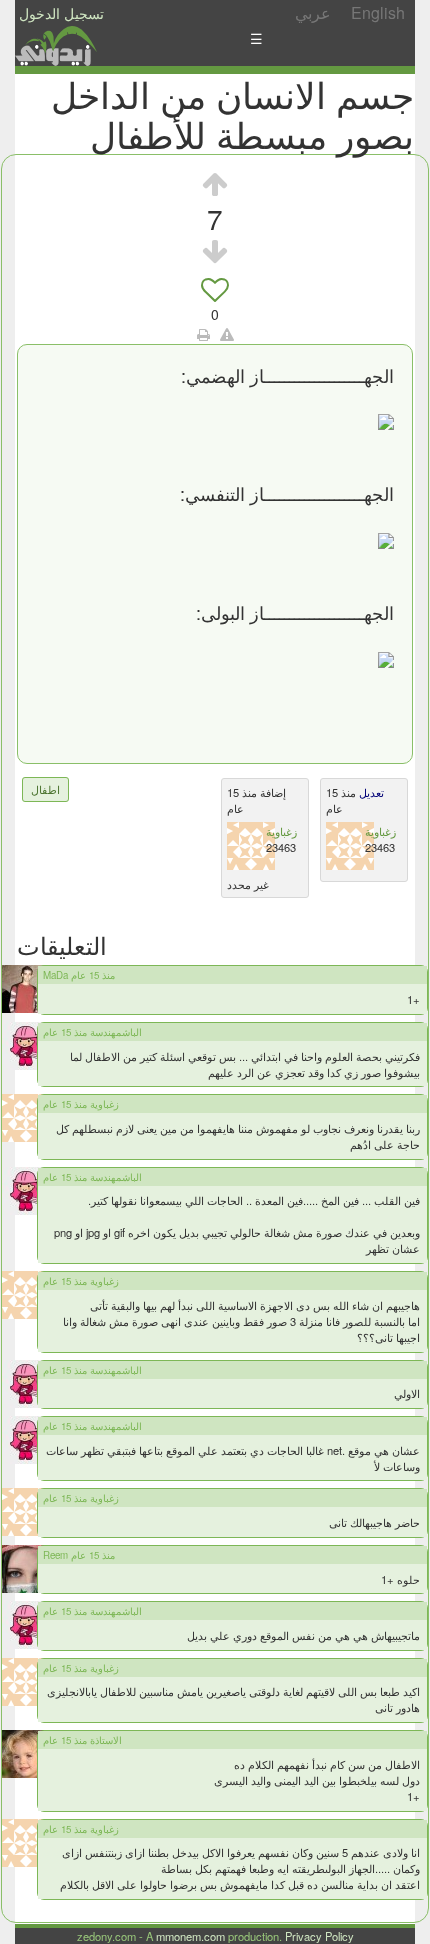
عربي (313, 12)
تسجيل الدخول (61, 13)
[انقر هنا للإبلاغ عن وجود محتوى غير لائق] (227, 334)
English (378, 12)
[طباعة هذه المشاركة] (203, 334)
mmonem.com (190, 1936)
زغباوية (281, 831)
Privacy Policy (319, 1936)
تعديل (370, 792)
